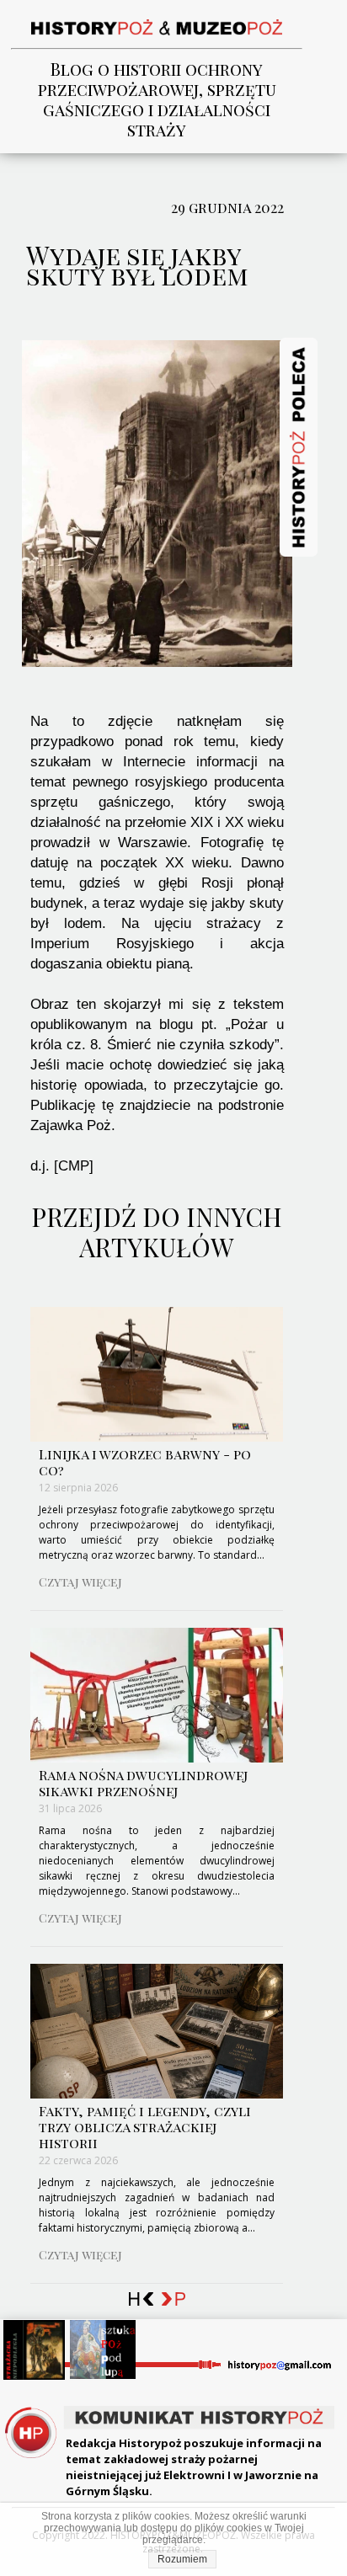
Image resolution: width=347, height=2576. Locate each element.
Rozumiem (182, 2559)
